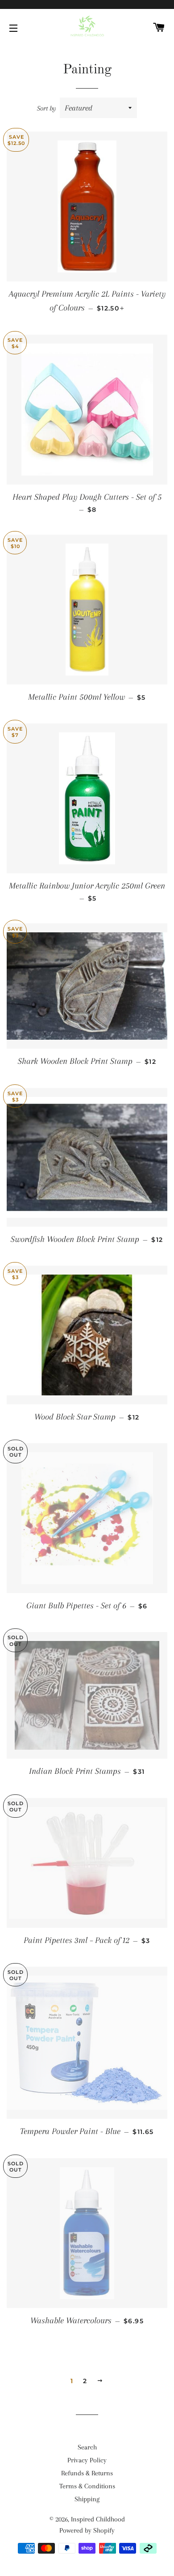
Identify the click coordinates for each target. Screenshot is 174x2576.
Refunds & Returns (87, 2473)
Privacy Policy (87, 2460)
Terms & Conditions (87, 2486)
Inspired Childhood (98, 2519)
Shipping (87, 2499)
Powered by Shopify (87, 2530)
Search (87, 2447)
